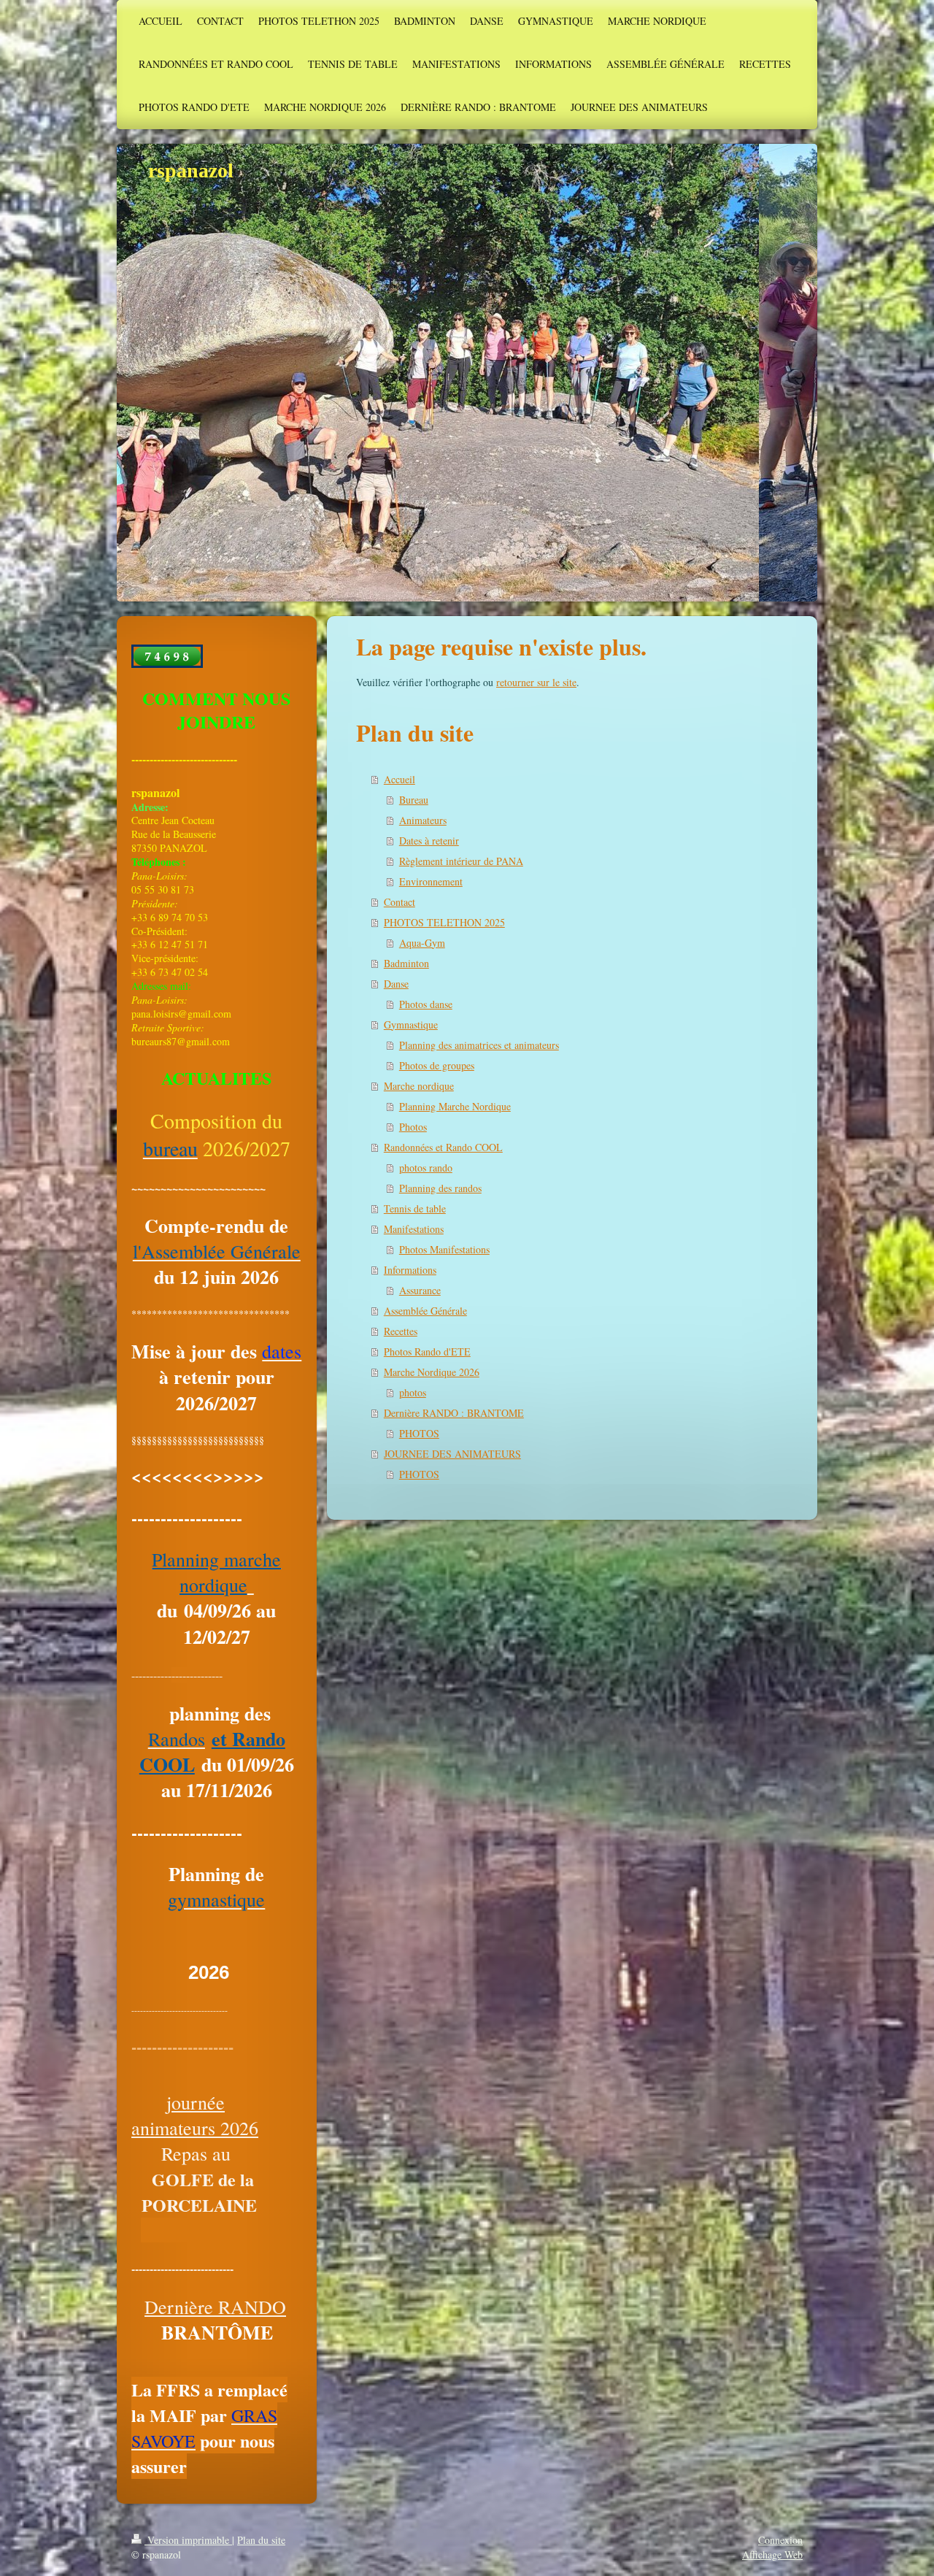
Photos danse (426, 1004)
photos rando (426, 1168)
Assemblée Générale (425, 1311)
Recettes (401, 1331)
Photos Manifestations (444, 1249)
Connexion (780, 2540)
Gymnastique (411, 1024)
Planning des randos (440, 1188)
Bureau (414, 800)
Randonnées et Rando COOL (443, 1147)
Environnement (431, 881)
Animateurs (423, 820)
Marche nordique (419, 1086)
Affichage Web (772, 2554)
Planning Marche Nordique (455, 1106)
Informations (410, 1270)
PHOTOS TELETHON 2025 (444, 922)
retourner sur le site (536, 682)
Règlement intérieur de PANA (461, 861)
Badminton (406, 963)
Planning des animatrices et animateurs (479, 1045)
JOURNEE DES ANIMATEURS (452, 1454)
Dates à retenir (429, 841)
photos (413, 1392)
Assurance (420, 1290)
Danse (396, 984)
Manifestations (414, 1229)
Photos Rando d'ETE (427, 1352)
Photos (413, 1127)
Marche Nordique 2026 (432, 1372)
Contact (400, 902)
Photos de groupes (437, 1065)
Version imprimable (188, 2540)
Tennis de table (415, 1208)
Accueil (400, 779)
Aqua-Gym (422, 943)
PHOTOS (419, 1433)
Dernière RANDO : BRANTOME (454, 1413)
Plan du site (261, 2540)
